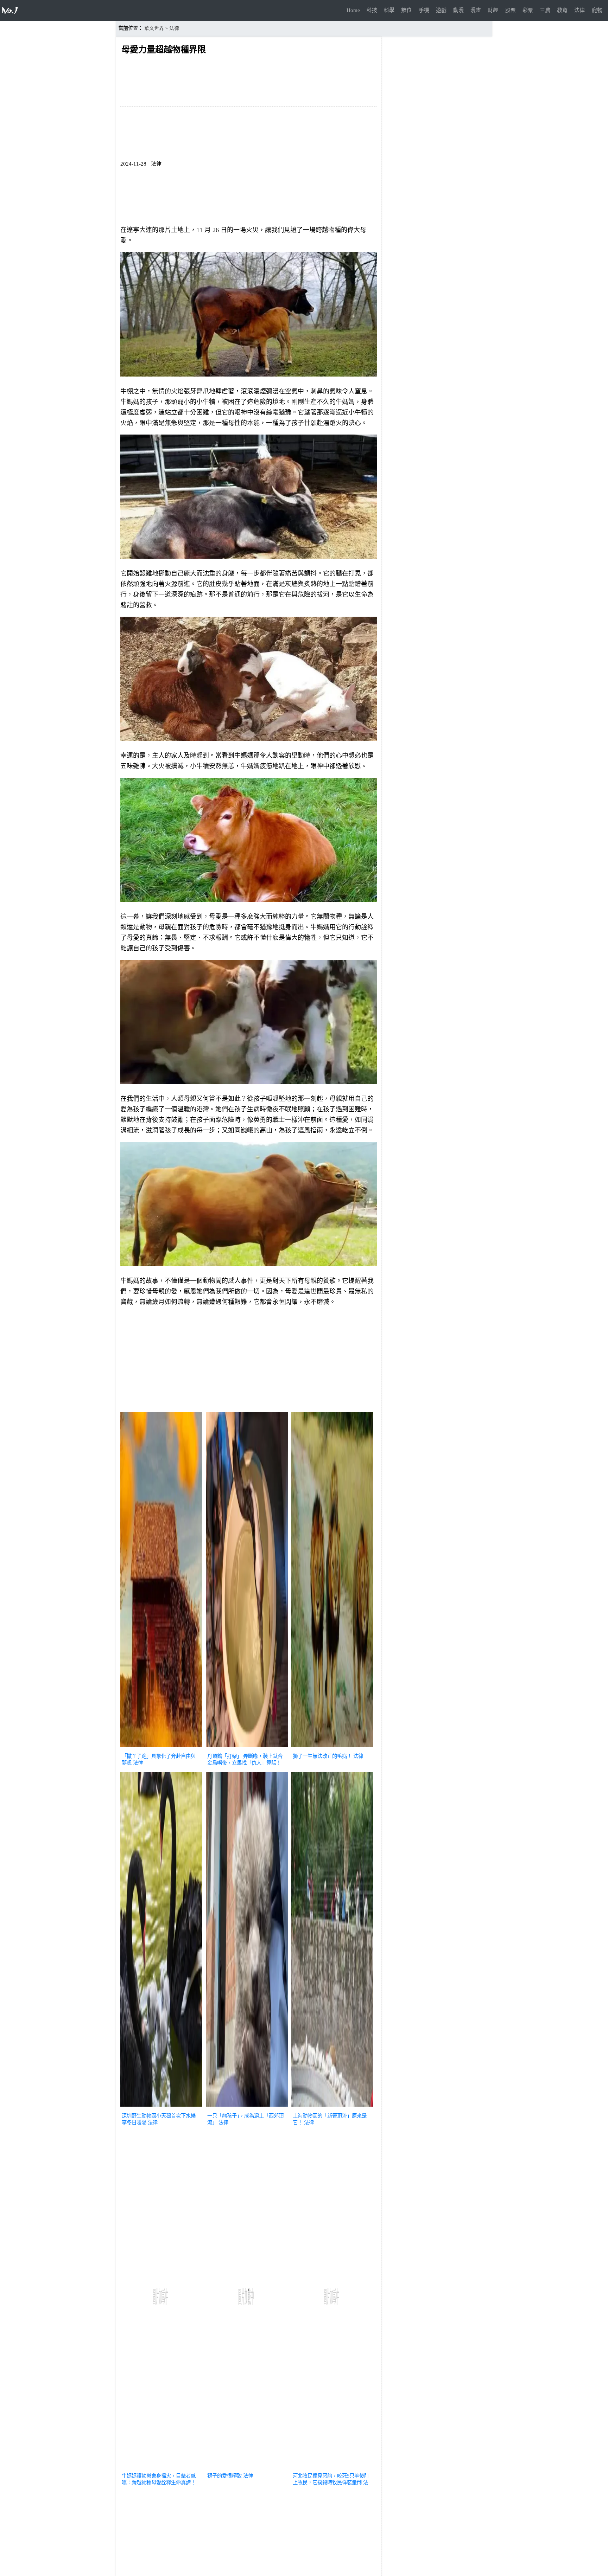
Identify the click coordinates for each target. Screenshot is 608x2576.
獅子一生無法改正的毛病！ (322, 1756)
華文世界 (154, 28)
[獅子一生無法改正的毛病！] (332, 1748)
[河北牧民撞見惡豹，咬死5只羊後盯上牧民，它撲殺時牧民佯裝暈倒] (332, 2467)
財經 (493, 10)
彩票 (528, 10)
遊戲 (441, 10)
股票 (511, 10)
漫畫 (476, 10)
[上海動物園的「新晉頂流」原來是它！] (332, 2107)
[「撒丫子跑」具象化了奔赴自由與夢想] (161, 1748)
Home (353, 10)
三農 (545, 10)
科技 (372, 10)
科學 (389, 10)
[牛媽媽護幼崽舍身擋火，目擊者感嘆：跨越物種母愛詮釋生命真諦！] (161, 2467)
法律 (579, 10)
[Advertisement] (249, 1361)
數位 (406, 10)
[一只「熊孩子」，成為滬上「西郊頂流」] (247, 2107)
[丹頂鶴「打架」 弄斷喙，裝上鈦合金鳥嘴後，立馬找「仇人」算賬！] (247, 1748)
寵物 (597, 10)
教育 (562, 10)
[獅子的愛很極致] (247, 2467)
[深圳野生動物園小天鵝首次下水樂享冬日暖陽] (161, 2107)
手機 (424, 10)
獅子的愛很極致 (224, 2476)
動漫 (458, 10)
